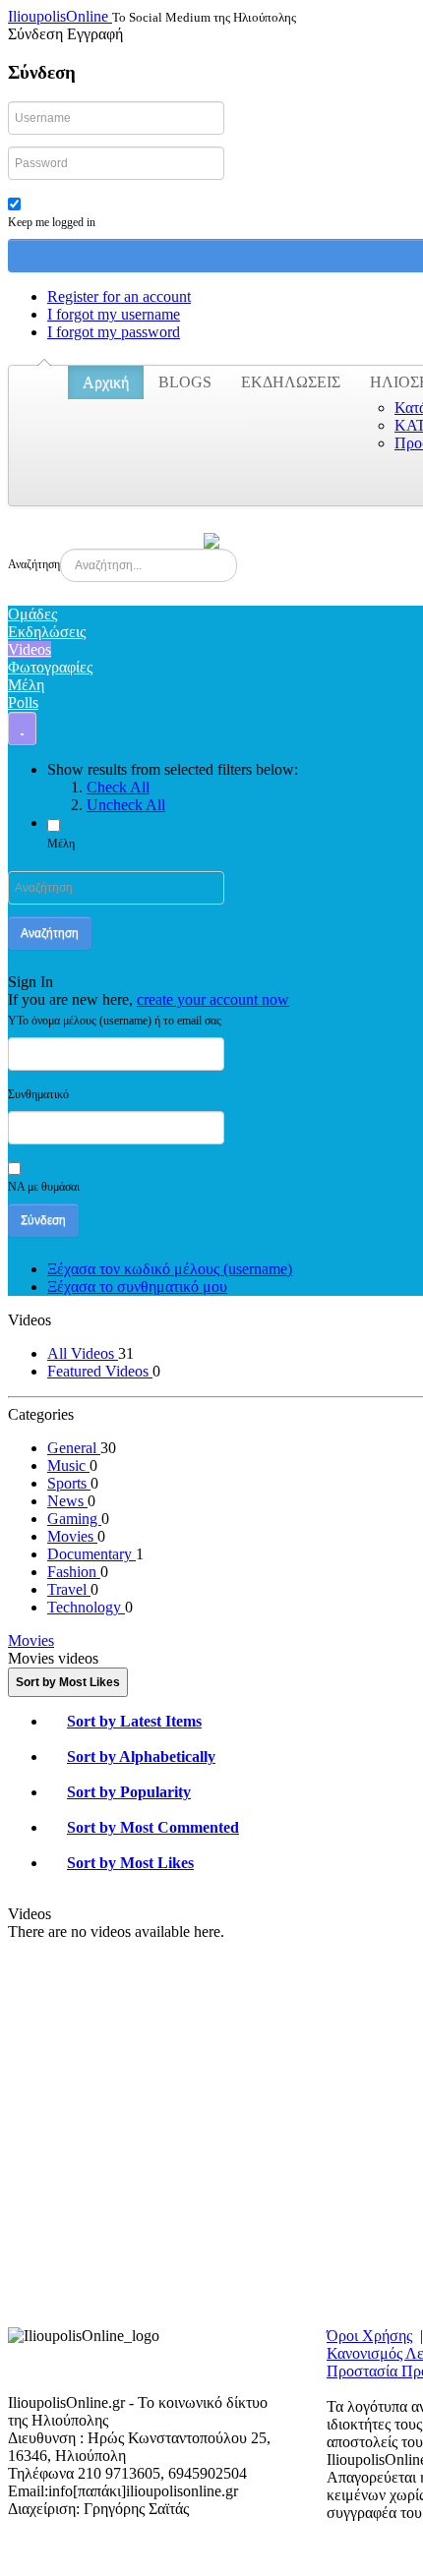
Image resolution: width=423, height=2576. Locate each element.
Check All (118, 787)
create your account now (213, 999)
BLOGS (185, 382)
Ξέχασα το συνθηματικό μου (137, 1287)
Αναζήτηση (34, 564)
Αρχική (106, 382)
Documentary (91, 1554)
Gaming (74, 1519)
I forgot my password (114, 332)
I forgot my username (114, 314)
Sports (69, 1483)
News (67, 1501)
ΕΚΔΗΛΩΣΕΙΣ (291, 382)
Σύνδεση (43, 1220)
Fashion (74, 1572)
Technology (86, 1607)
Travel (69, 1589)
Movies (72, 1536)
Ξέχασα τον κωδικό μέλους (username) (170, 1269)
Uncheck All (126, 805)
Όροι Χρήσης (369, 2336)
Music (68, 1465)
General (74, 1448)
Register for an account (119, 296)
